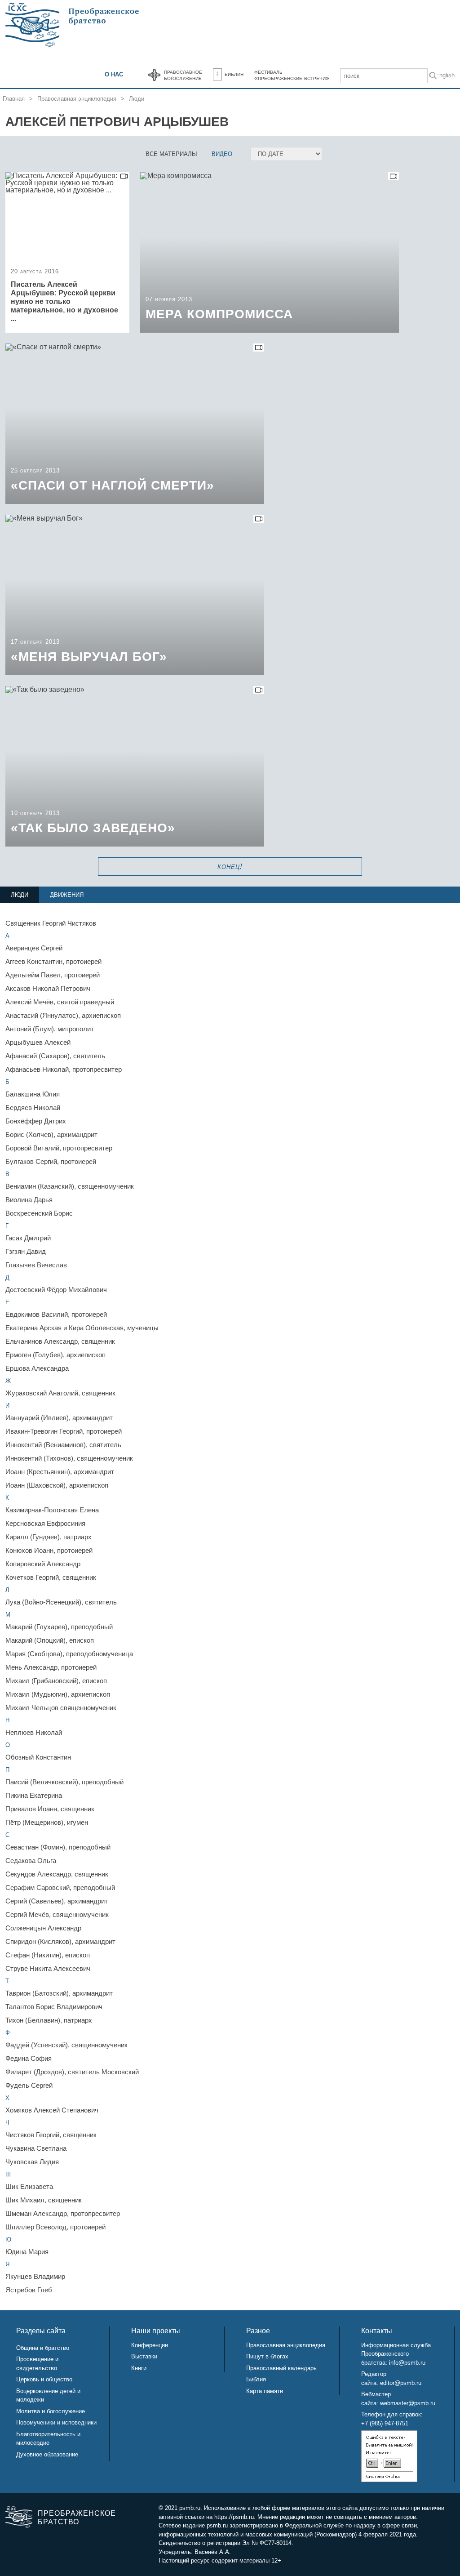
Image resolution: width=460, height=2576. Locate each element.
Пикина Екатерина (34, 1795)
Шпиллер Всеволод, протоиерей (55, 2227)
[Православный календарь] (154, 75)
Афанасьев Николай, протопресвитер (64, 1069)
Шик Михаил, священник (44, 2200)
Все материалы (171, 154)
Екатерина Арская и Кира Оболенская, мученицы (82, 1328)
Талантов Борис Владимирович (54, 2007)
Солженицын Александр (43, 1928)
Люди (137, 99)
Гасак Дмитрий (28, 1238)
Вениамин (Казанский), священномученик (70, 1186)
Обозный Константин (38, 1757)
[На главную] (73, 25)
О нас (114, 74)
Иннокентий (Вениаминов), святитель (63, 1445)
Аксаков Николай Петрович (48, 988)
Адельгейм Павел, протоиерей (53, 975)
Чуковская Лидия (32, 2162)
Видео (222, 154)
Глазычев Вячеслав (36, 1265)
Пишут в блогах (267, 2356)
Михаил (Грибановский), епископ (56, 1681)
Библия (234, 74)
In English (442, 75)
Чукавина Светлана (36, 2148)
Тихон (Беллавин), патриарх (49, 2020)
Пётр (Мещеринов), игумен (47, 1822)
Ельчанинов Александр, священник (60, 1341)
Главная (14, 99)
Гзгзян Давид (26, 1251)
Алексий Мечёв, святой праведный (60, 1002)
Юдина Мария (27, 2252)
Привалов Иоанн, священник (50, 1809)
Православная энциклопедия (77, 99)
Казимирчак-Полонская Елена (52, 1510)
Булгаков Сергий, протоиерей (51, 1161)
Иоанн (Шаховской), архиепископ (57, 1485)
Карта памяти (265, 2391)
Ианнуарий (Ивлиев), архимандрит (59, 1418)
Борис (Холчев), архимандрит (51, 1134)
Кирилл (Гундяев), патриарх (49, 1537)
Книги (139, 2368)
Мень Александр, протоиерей (51, 1667)
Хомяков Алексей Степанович (52, 2110)
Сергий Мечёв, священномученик (57, 1914)
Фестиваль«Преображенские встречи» (292, 75)
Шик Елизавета (29, 2186)
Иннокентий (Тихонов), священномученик (69, 1458)
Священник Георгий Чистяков (51, 923)
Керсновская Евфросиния (45, 1523)
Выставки (144, 2356)
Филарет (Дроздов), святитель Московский (72, 2072)
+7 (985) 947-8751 (385, 2423)
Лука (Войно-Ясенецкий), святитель (61, 1602)
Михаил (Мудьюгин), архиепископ (58, 1694)
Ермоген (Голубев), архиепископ (55, 1355)
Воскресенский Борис (39, 1213)
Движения (67, 895)
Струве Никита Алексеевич (48, 1968)
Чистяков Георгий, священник (51, 2135)
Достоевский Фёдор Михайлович (56, 1290)
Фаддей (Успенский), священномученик (66, 2045)
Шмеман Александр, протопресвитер (63, 2213)
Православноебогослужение (183, 75)
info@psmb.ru (407, 2363)
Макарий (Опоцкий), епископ (50, 1640)
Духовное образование (47, 2454)
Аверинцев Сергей (34, 948)
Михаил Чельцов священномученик (61, 1708)
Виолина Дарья (29, 1200)
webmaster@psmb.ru (408, 2403)
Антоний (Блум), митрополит (50, 1029)
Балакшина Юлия (33, 1094)
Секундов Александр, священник (57, 1874)
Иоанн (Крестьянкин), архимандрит (60, 1472)
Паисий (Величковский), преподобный (64, 1782)
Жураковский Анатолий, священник (60, 1393)
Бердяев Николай (33, 1108)
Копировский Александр (43, 1564)
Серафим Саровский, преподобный (60, 1887)
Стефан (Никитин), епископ (48, 1955)
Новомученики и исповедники (56, 2422)
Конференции (150, 2345)
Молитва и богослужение (51, 2411)
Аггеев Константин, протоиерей (53, 961)
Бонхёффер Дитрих (36, 1121)
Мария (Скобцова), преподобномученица (69, 1654)
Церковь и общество (44, 2379)
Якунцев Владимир (35, 2276)
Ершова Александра (37, 1368)
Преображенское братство (76, 2518)
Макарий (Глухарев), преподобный (59, 1627)
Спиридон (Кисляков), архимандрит (60, 1941)
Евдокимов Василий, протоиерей (56, 1314)
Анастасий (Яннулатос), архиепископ (63, 1015)
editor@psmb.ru (401, 2383)
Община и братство (43, 2348)
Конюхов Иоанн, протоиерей (49, 1550)
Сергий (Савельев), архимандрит (57, 1901)
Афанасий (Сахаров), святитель (55, 1056)
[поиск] (433, 77)
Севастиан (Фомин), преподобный (58, 1847)
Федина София (29, 2058)
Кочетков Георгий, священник (51, 1577)
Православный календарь (281, 2368)
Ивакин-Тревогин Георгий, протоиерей (64, 1431)
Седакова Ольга (31, 1861)
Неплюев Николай (34, 1732)
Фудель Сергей (29, 2085)
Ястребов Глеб (29, 2290)
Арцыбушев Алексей (38, 1042)
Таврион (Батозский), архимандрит (59, 1993)
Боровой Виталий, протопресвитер (59, 1148)
